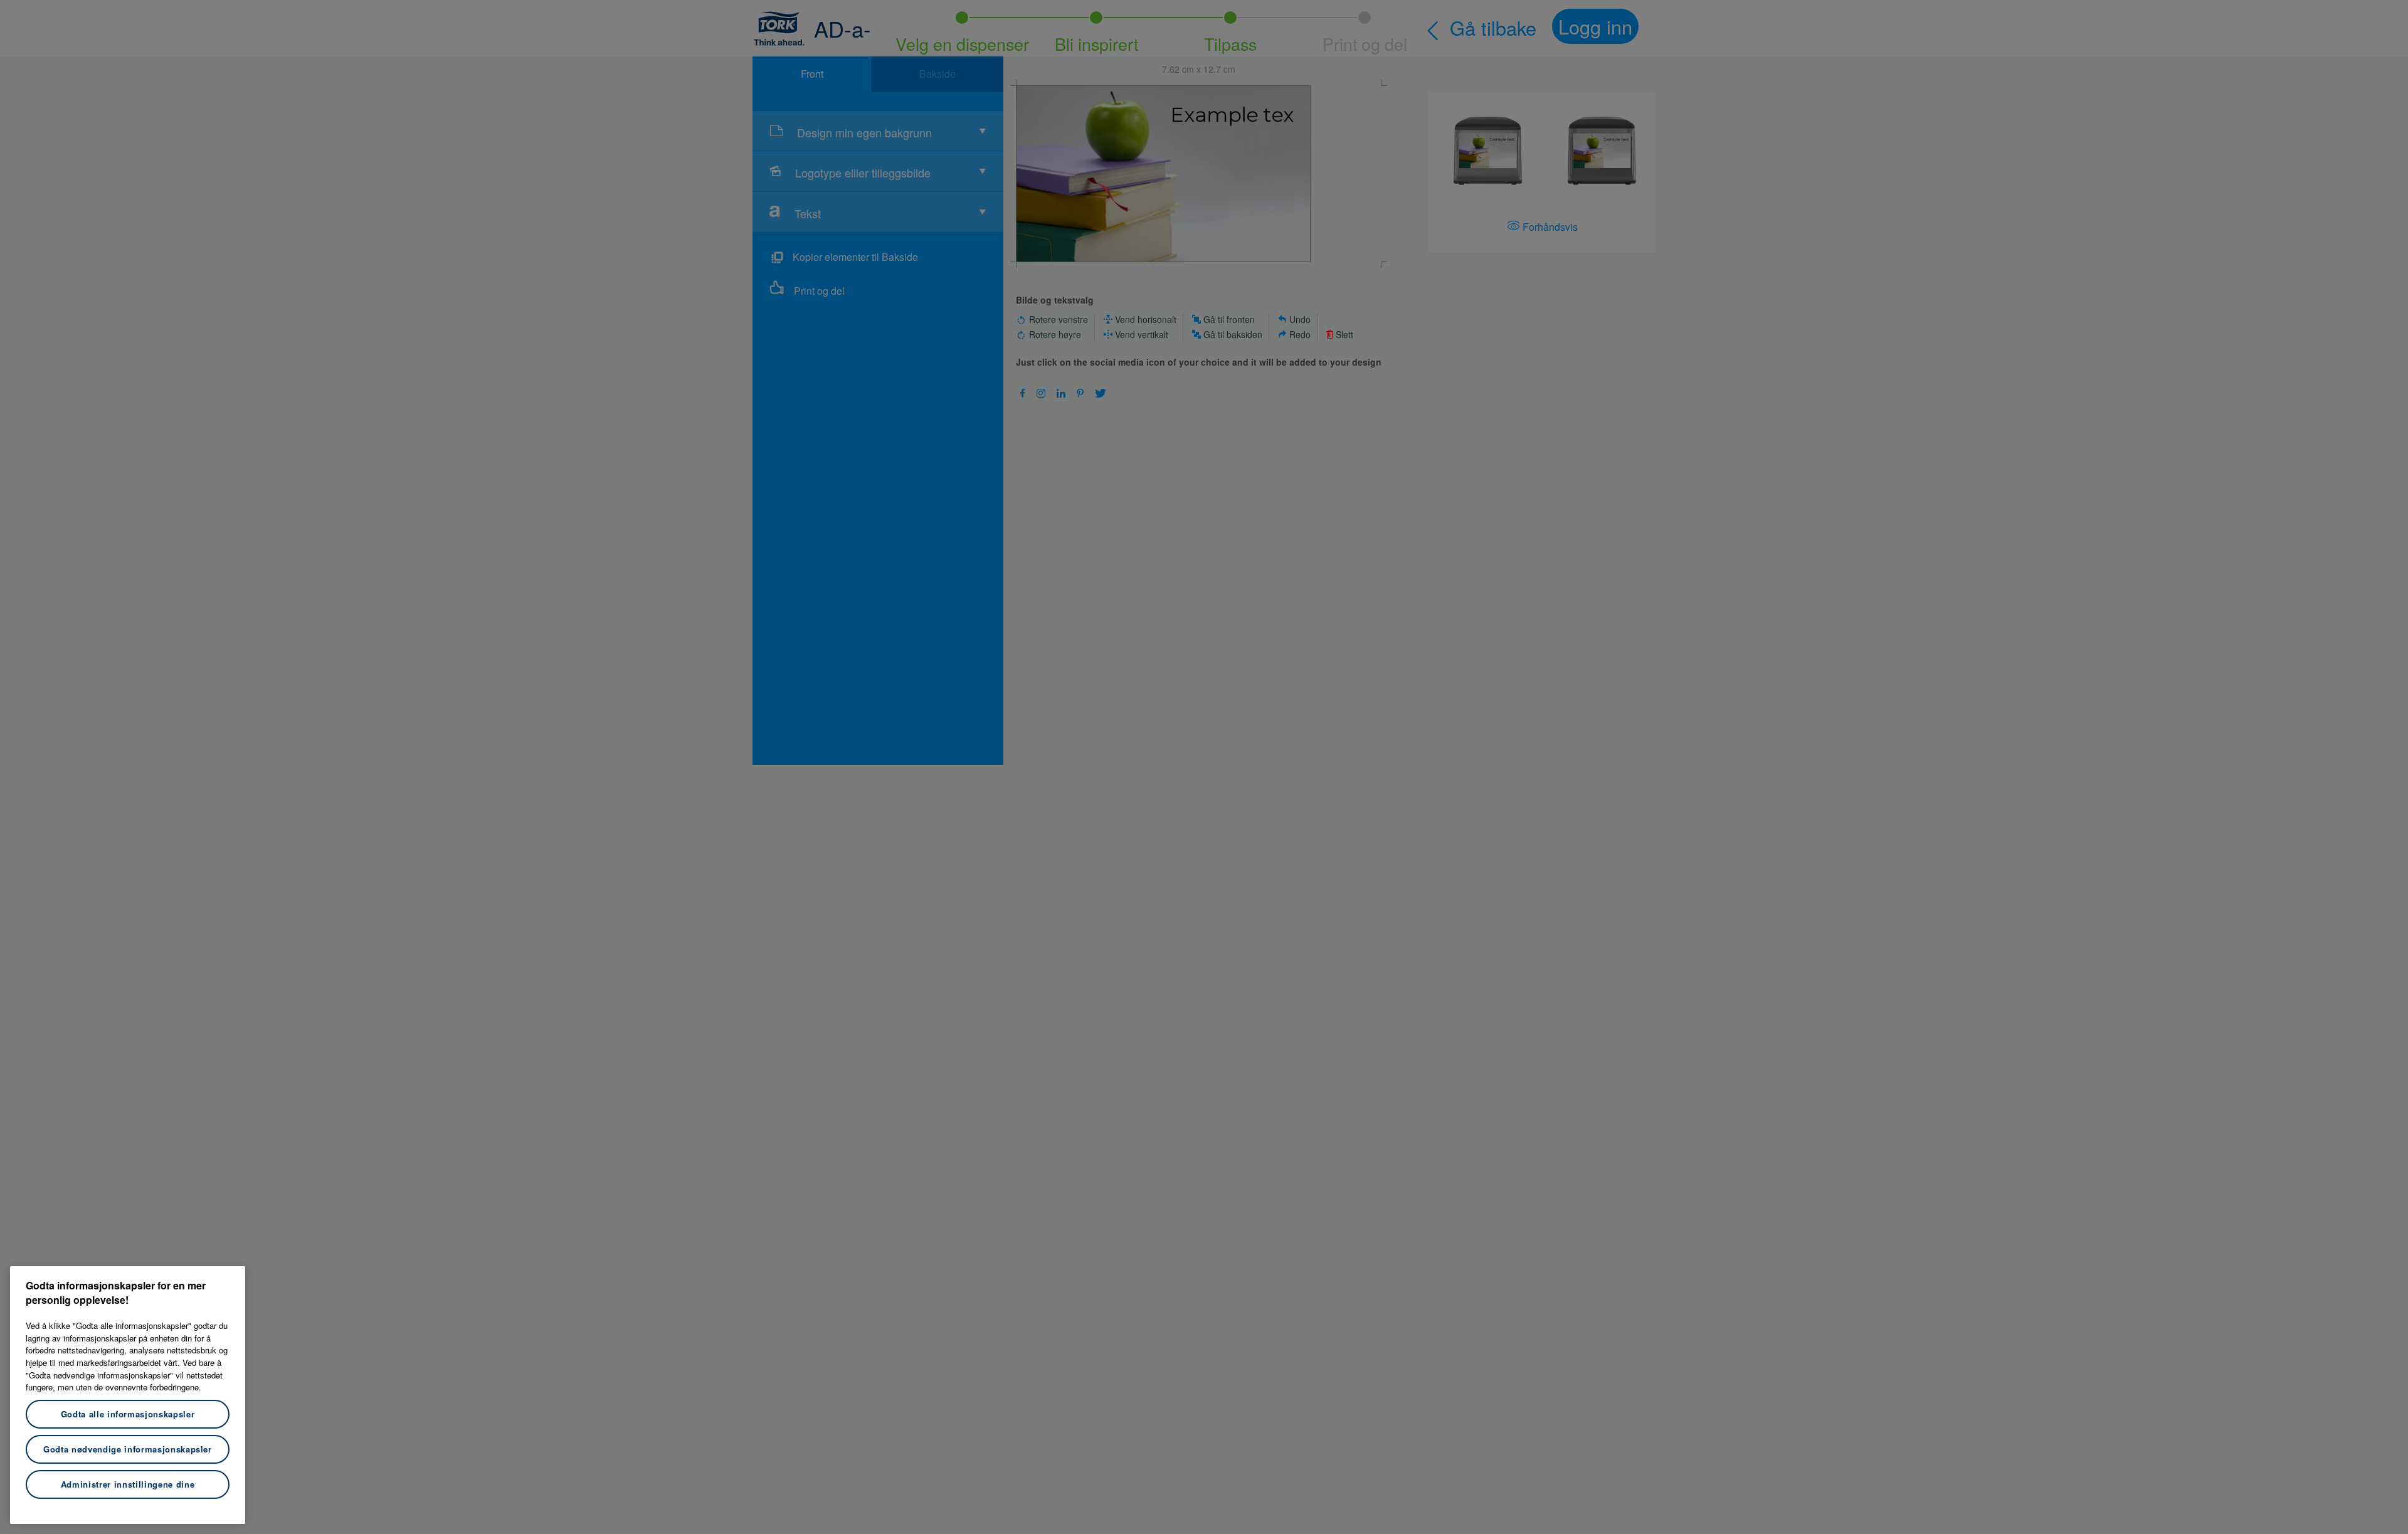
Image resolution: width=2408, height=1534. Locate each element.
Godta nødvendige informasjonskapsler (128, 1449)
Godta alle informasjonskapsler (128, 1414)
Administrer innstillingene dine (128, 1484)
